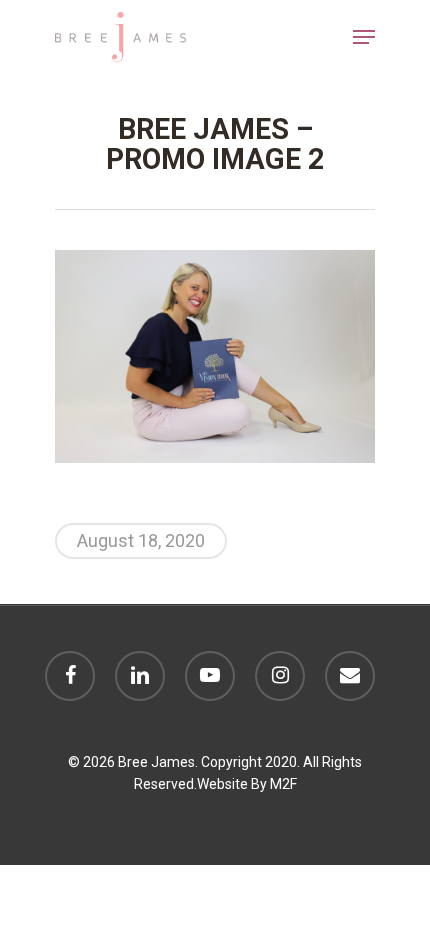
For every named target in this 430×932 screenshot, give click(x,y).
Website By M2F (247, 784)
